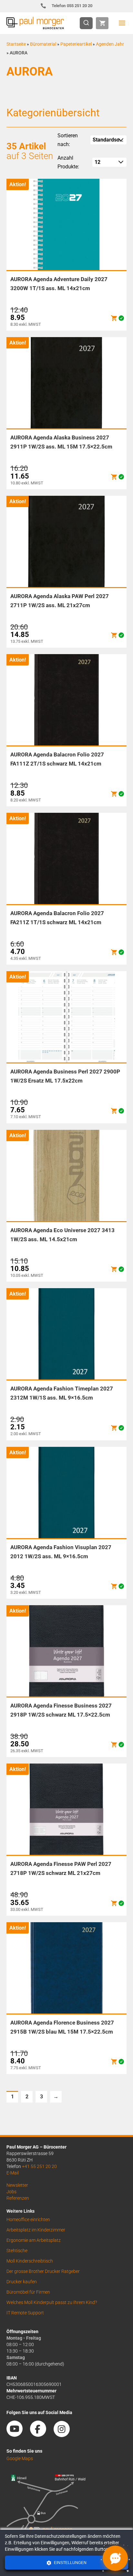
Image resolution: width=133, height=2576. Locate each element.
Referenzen (18, 2198)
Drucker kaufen (22, 2282)
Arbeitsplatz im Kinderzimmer (36, 2230)
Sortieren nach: (68, 140)
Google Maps (20, 2458)
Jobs (11, 2192)
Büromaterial (43, 44)
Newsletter (17, 2185)
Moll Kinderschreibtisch (30, 2261)
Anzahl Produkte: (68, 162)
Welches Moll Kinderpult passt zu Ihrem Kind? (52, 2302)
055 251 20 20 (72, 6)
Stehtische (17, 2251)
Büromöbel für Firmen (28, 2292)
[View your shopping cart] (102, 23)
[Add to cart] (114, 318)
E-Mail (13, 2173)
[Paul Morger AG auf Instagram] (65, 2435)
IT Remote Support (25, 2313)
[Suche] (88, 23)
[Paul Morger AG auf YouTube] (18, 2435)
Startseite (16, 44)
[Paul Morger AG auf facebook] (41, 2435)
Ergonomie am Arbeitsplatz (34, 2240)
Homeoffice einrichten (28, 2219)
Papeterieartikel (76, 44)
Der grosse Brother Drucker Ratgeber (43, 2271)
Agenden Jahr (110, 44)
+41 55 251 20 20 (39, 2166)
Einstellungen (70, 2563)
